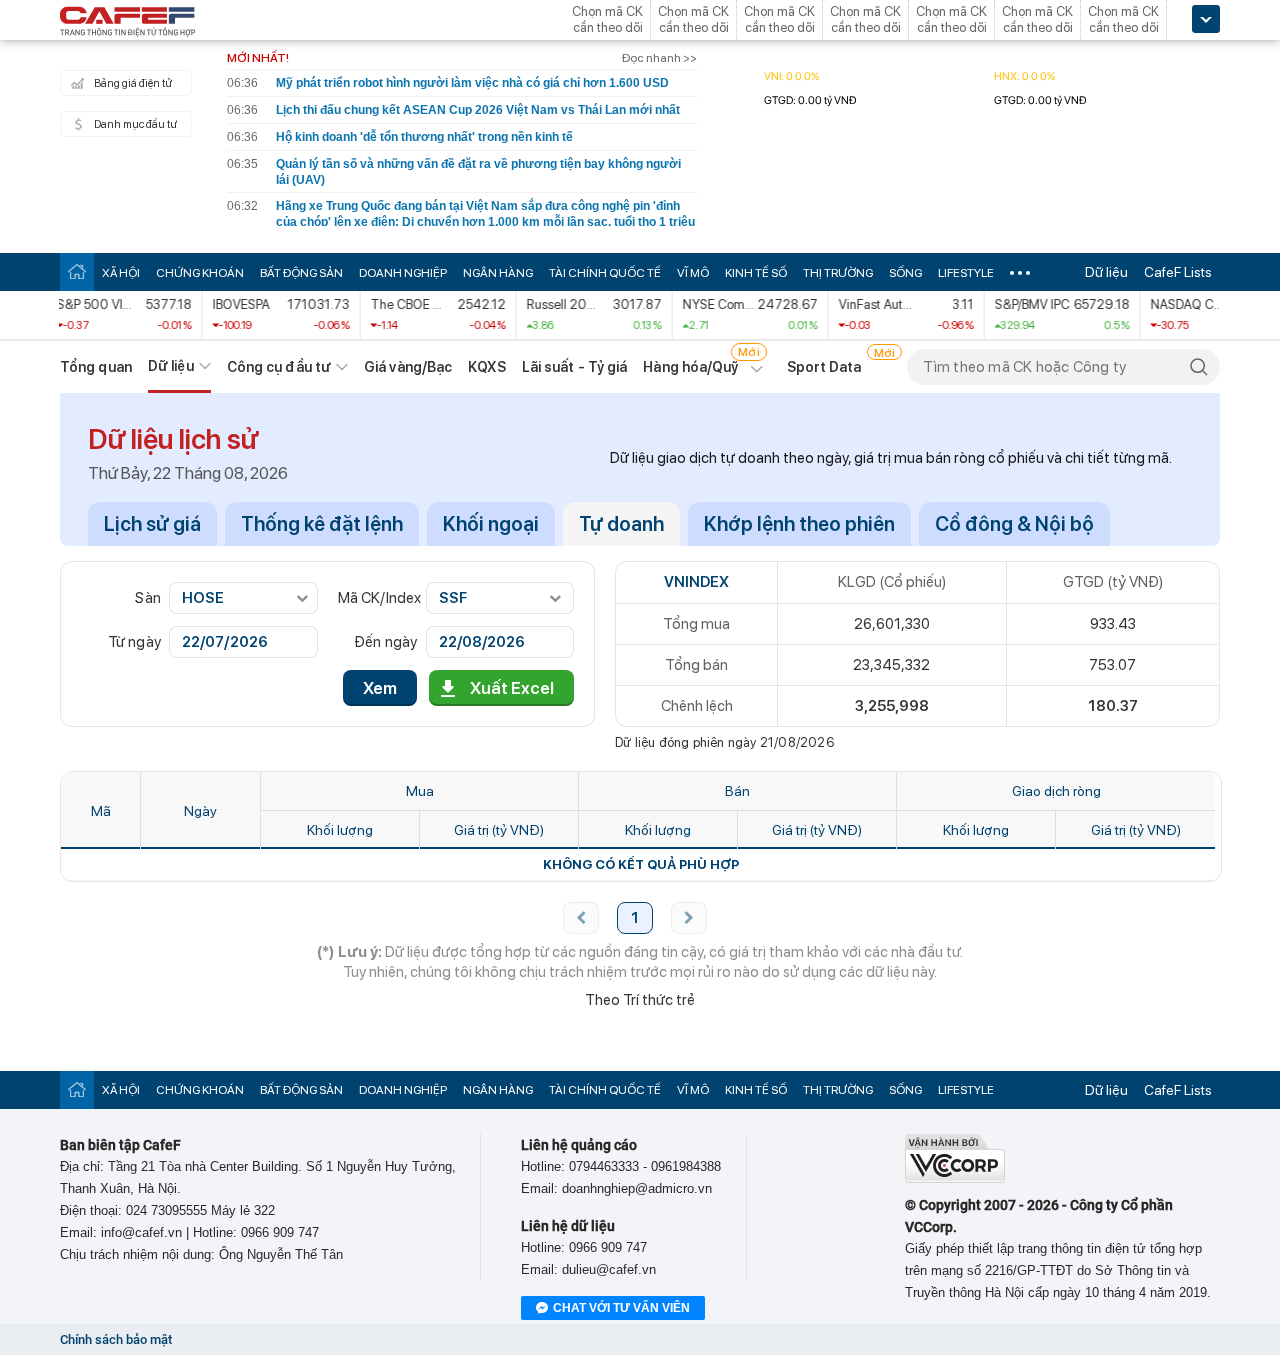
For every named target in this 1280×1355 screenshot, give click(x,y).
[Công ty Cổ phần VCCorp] (955, 1178)
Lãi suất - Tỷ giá (575, 367)
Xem (380, 688)
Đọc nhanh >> (659, 58)
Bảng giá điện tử (133, 83)
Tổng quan (96, 367)
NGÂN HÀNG (498, 273)
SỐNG (905, 273)
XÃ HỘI (121, 273)
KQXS (486, 367)
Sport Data (824, 367)
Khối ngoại (491, 524)
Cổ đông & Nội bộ (1014, 524)
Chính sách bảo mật (116, 1339)
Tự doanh (621, 524)
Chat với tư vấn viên (621, 1308)
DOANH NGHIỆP (403, 273)
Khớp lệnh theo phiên (799, 524)
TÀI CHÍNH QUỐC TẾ (605, 273)
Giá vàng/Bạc (408, 367)
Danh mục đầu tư (135, 124)
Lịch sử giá (152, 524)
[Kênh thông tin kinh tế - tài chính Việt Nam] (128, 23)
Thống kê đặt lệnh (322, 524)
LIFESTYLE (966, 273)
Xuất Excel (512, 688)
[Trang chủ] (77, 271)
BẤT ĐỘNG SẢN (301, 273)
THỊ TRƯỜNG (838, 273)
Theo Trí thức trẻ (640, 1000)
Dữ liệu (1106, 272)
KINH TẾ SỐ (756, 273)
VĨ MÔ (693, 273)
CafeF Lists (1178, 272)
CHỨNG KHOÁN (200, 273)
